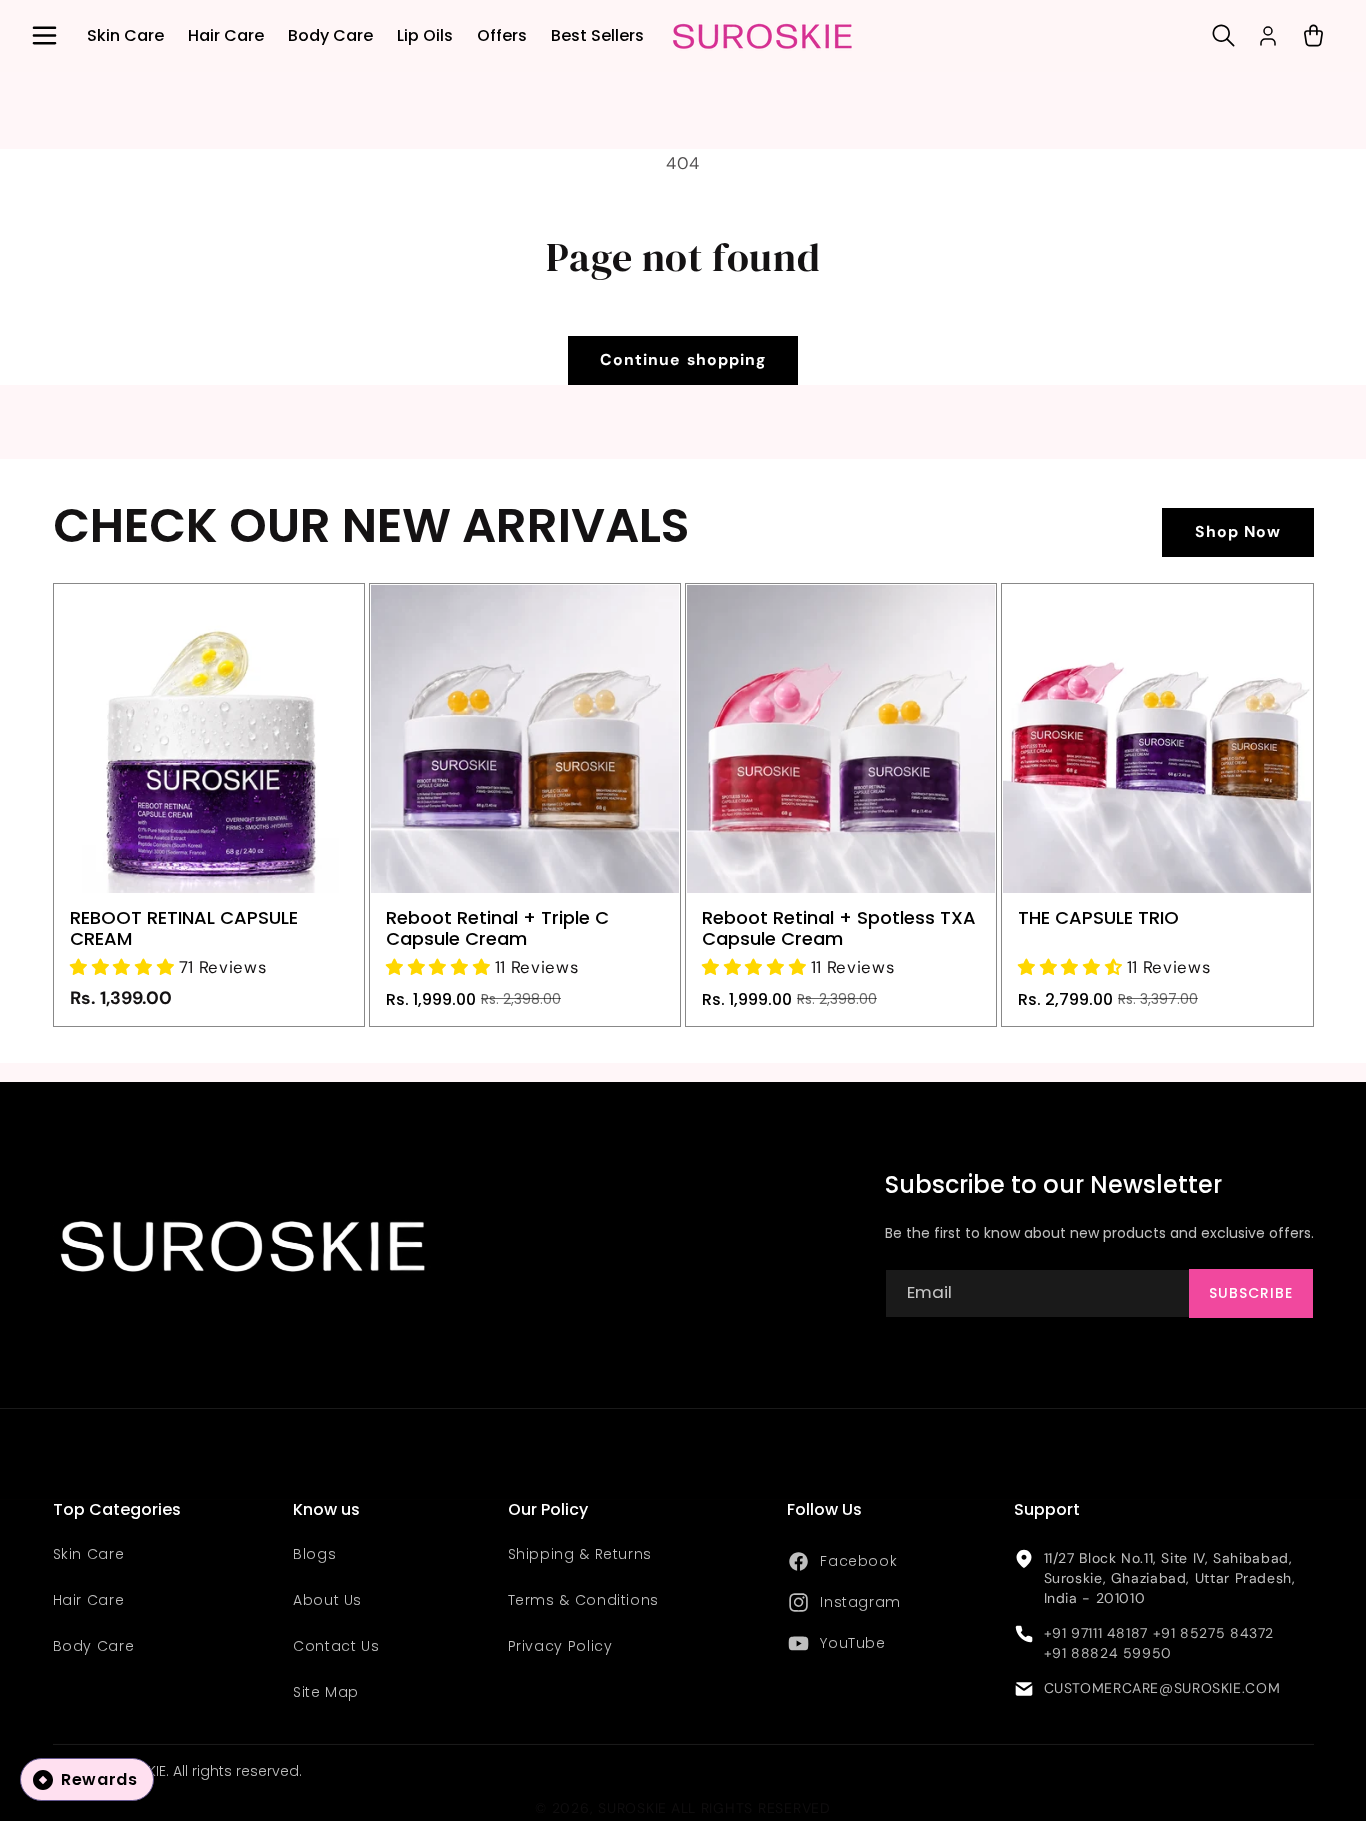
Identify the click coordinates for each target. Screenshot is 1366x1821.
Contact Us (336, 1646)
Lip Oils (425, 35)
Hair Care (226, 35)
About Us (327, 1601)
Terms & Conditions (583, 1601)
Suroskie (632, 1809)
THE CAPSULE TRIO (1098, 917)
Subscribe (1251, 1293)
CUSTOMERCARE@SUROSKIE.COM (1162, 1689)
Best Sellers (597, 35)
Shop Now (1238, 531)
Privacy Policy (560, 1646)
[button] (44, 36)
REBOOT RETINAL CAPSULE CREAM (184, 928)
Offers (502, 35)
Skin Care (125, 35)
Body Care (330, 35)
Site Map (326, 1692)
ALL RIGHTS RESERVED (751, 1809)
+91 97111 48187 (1096, 1633)
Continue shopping (683, 359)
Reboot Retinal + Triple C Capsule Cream (497, 928)
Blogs (314, 1555)
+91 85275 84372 (1213, 1633)
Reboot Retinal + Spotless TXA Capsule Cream (839, 928)
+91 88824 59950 (1108, 1653)
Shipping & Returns (580, 1555)
